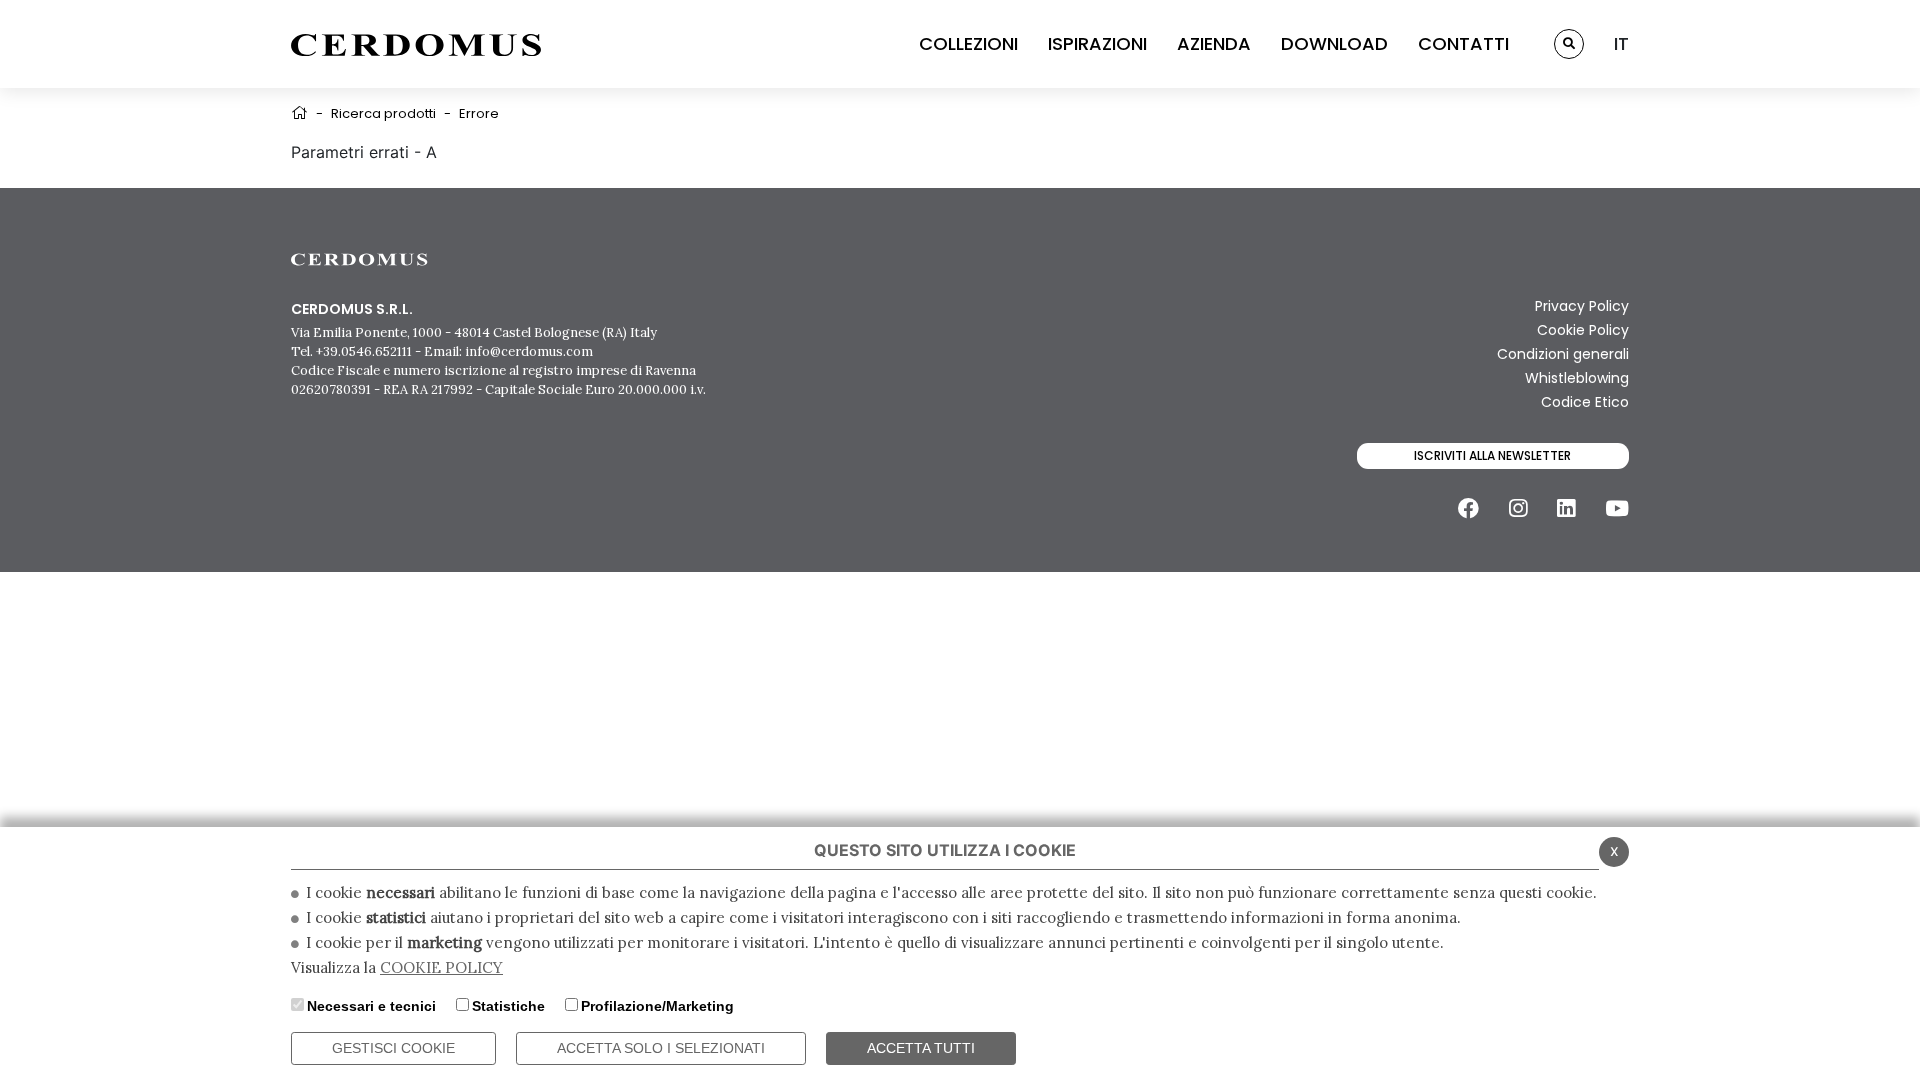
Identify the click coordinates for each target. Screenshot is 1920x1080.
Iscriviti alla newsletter (1492, 455)
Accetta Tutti (921, 1048)
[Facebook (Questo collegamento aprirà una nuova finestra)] (1468, 508)
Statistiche (508, 1006)
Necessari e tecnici (371, 1006)
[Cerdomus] (416, 44)
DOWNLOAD (1334, 43)
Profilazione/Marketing (657, 1006)
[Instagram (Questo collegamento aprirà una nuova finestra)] (1518, 508)
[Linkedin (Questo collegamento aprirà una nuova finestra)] (1566, 508)
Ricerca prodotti (383, 113)
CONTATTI (1463, 43)
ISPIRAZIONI (1097, 43)
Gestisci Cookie (393, 1048)
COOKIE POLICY (441, 967)
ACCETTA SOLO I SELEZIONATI (661, 1048)
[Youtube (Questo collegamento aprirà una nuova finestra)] (1617, 508)
